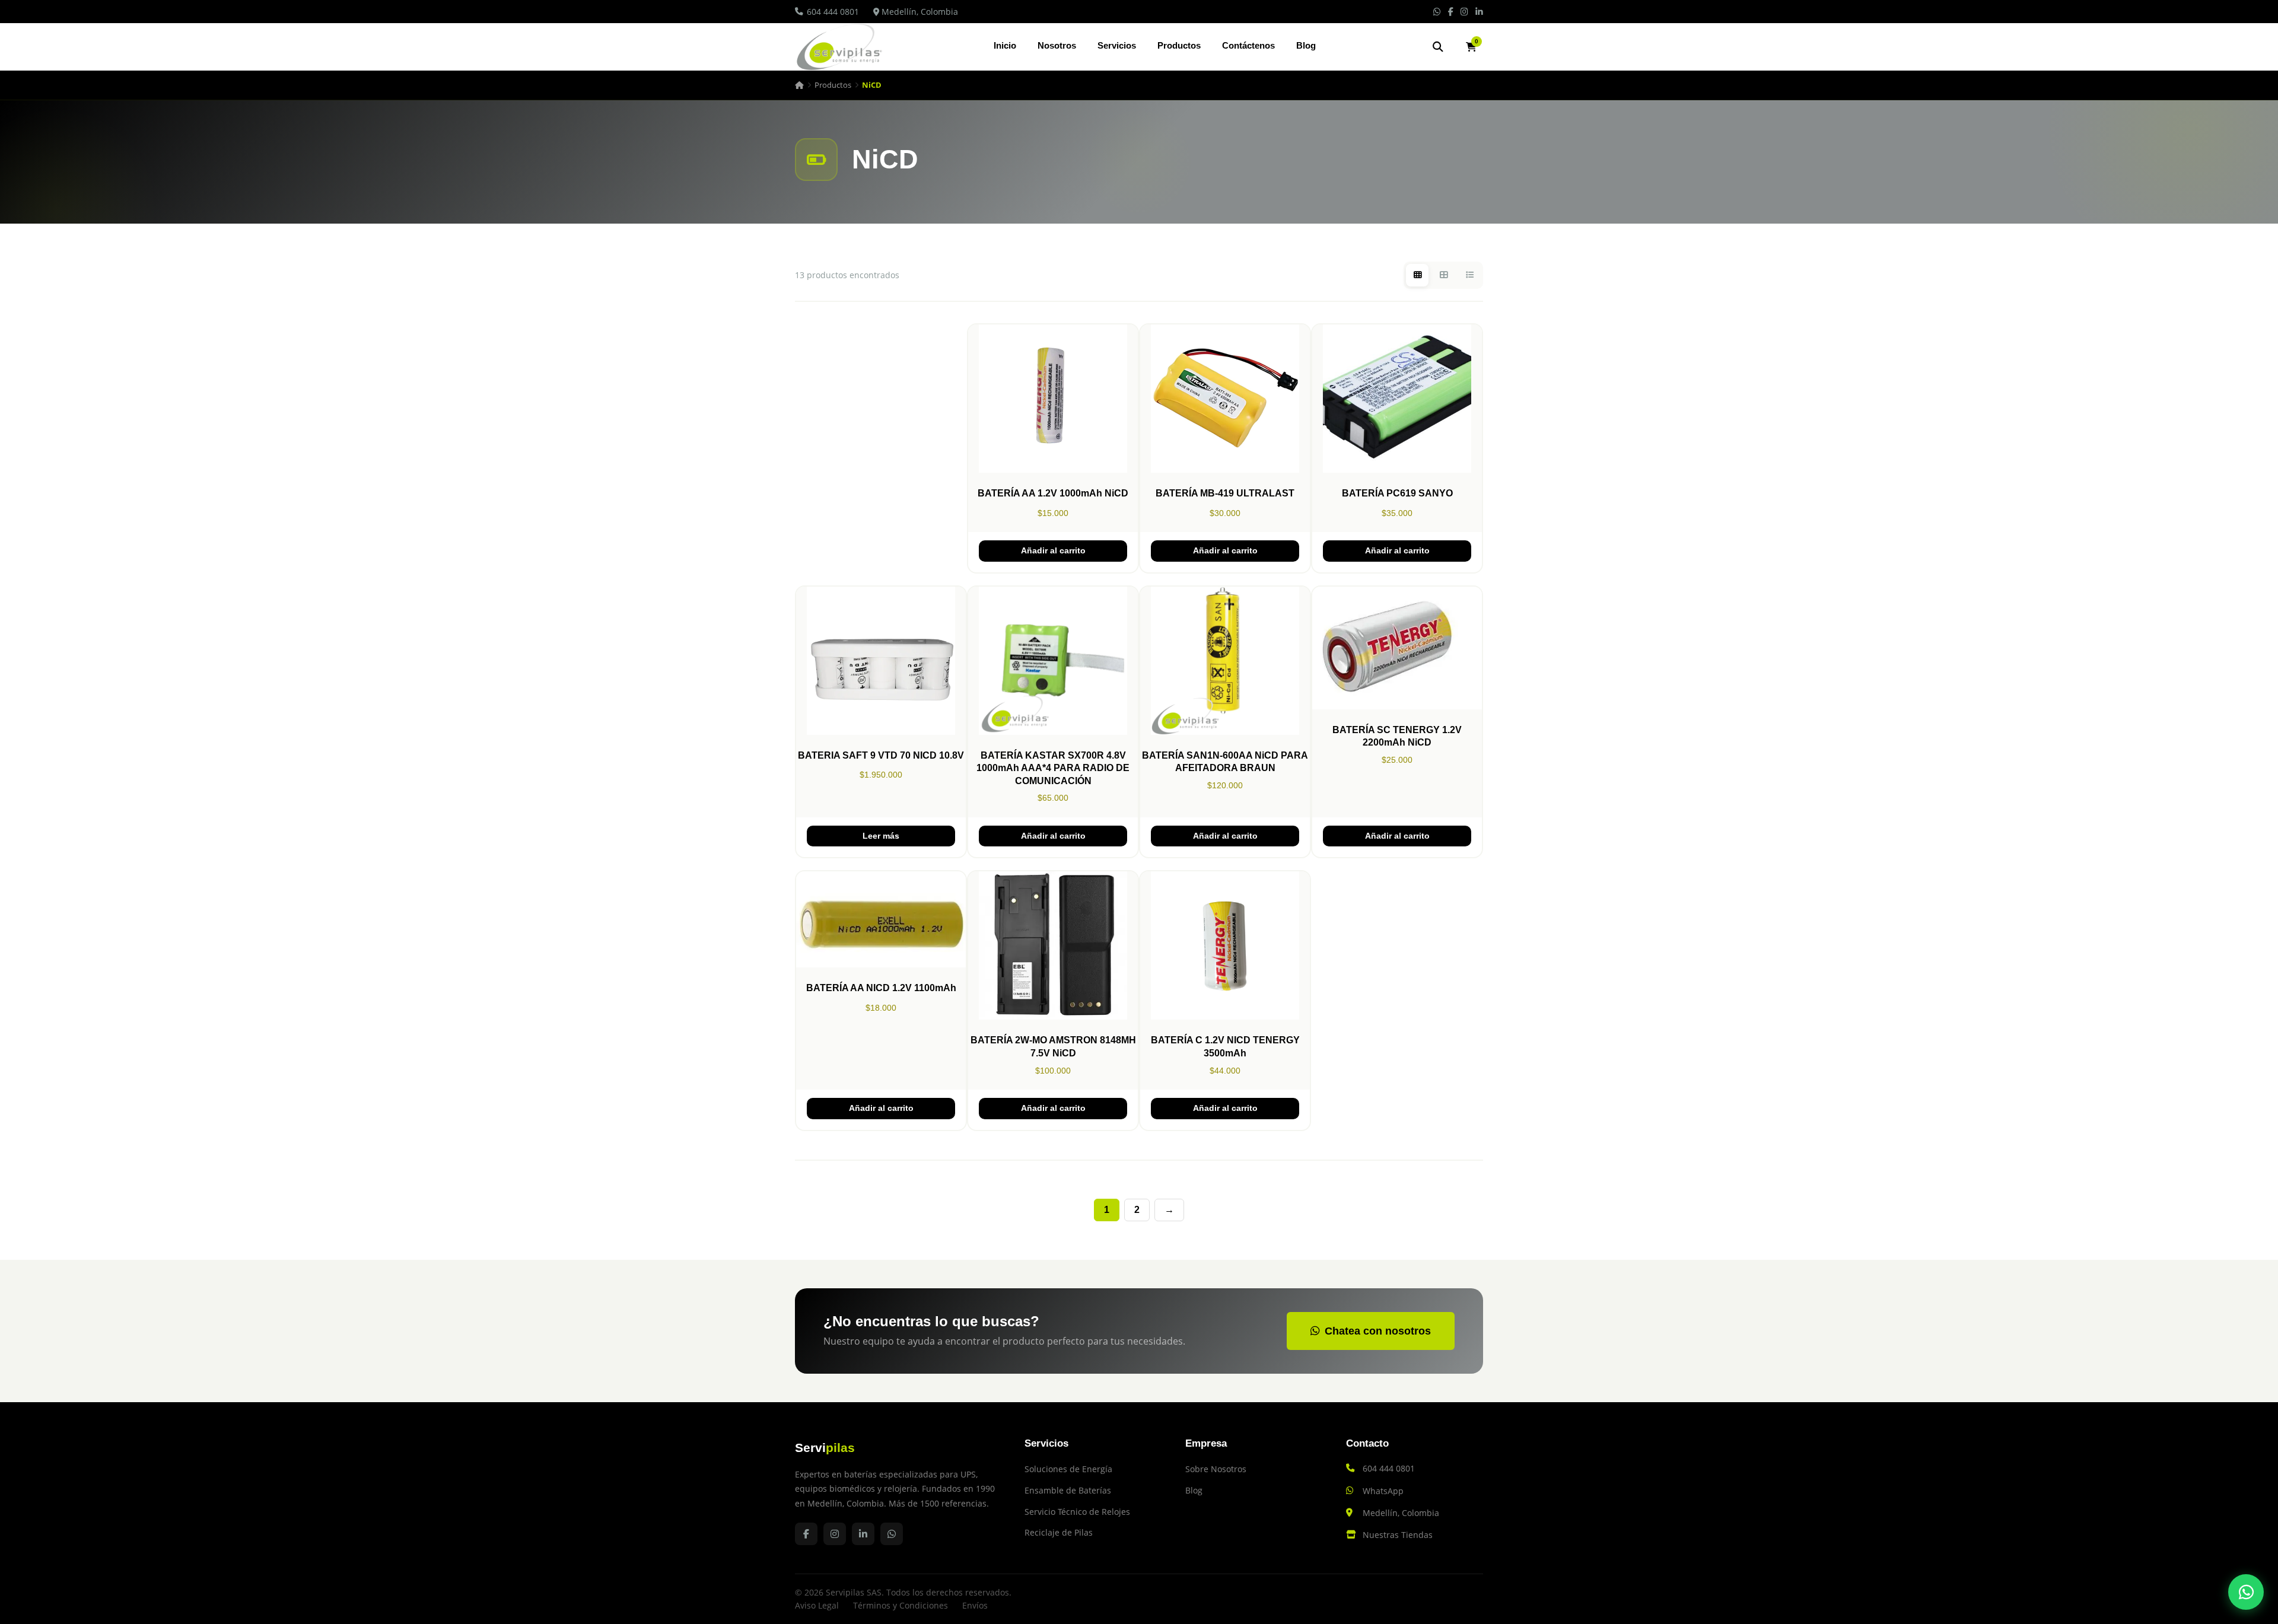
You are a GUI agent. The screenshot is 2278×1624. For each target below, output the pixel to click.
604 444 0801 (833, 12)
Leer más (881, 836)
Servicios (1117, 45)
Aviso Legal (817, 1605)
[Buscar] (1438, 47)
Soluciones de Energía (1068, 1469)
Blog (1306, 45)
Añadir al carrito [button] (1053, 551)
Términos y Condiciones (901, 1605)
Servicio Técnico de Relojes (1077, 1512)
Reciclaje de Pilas (1059, 1532)
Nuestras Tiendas (1398, 1535)
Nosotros (1057, 45)
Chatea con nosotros (1378, 1331)
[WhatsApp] (2246, 1592)
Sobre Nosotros (1216, 1469)
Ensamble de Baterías (1068, 1490)
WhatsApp (1383, 1491)
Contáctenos (1248, 45)
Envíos (975, 1605)
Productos (1179, 45)
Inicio (1005, 45)
